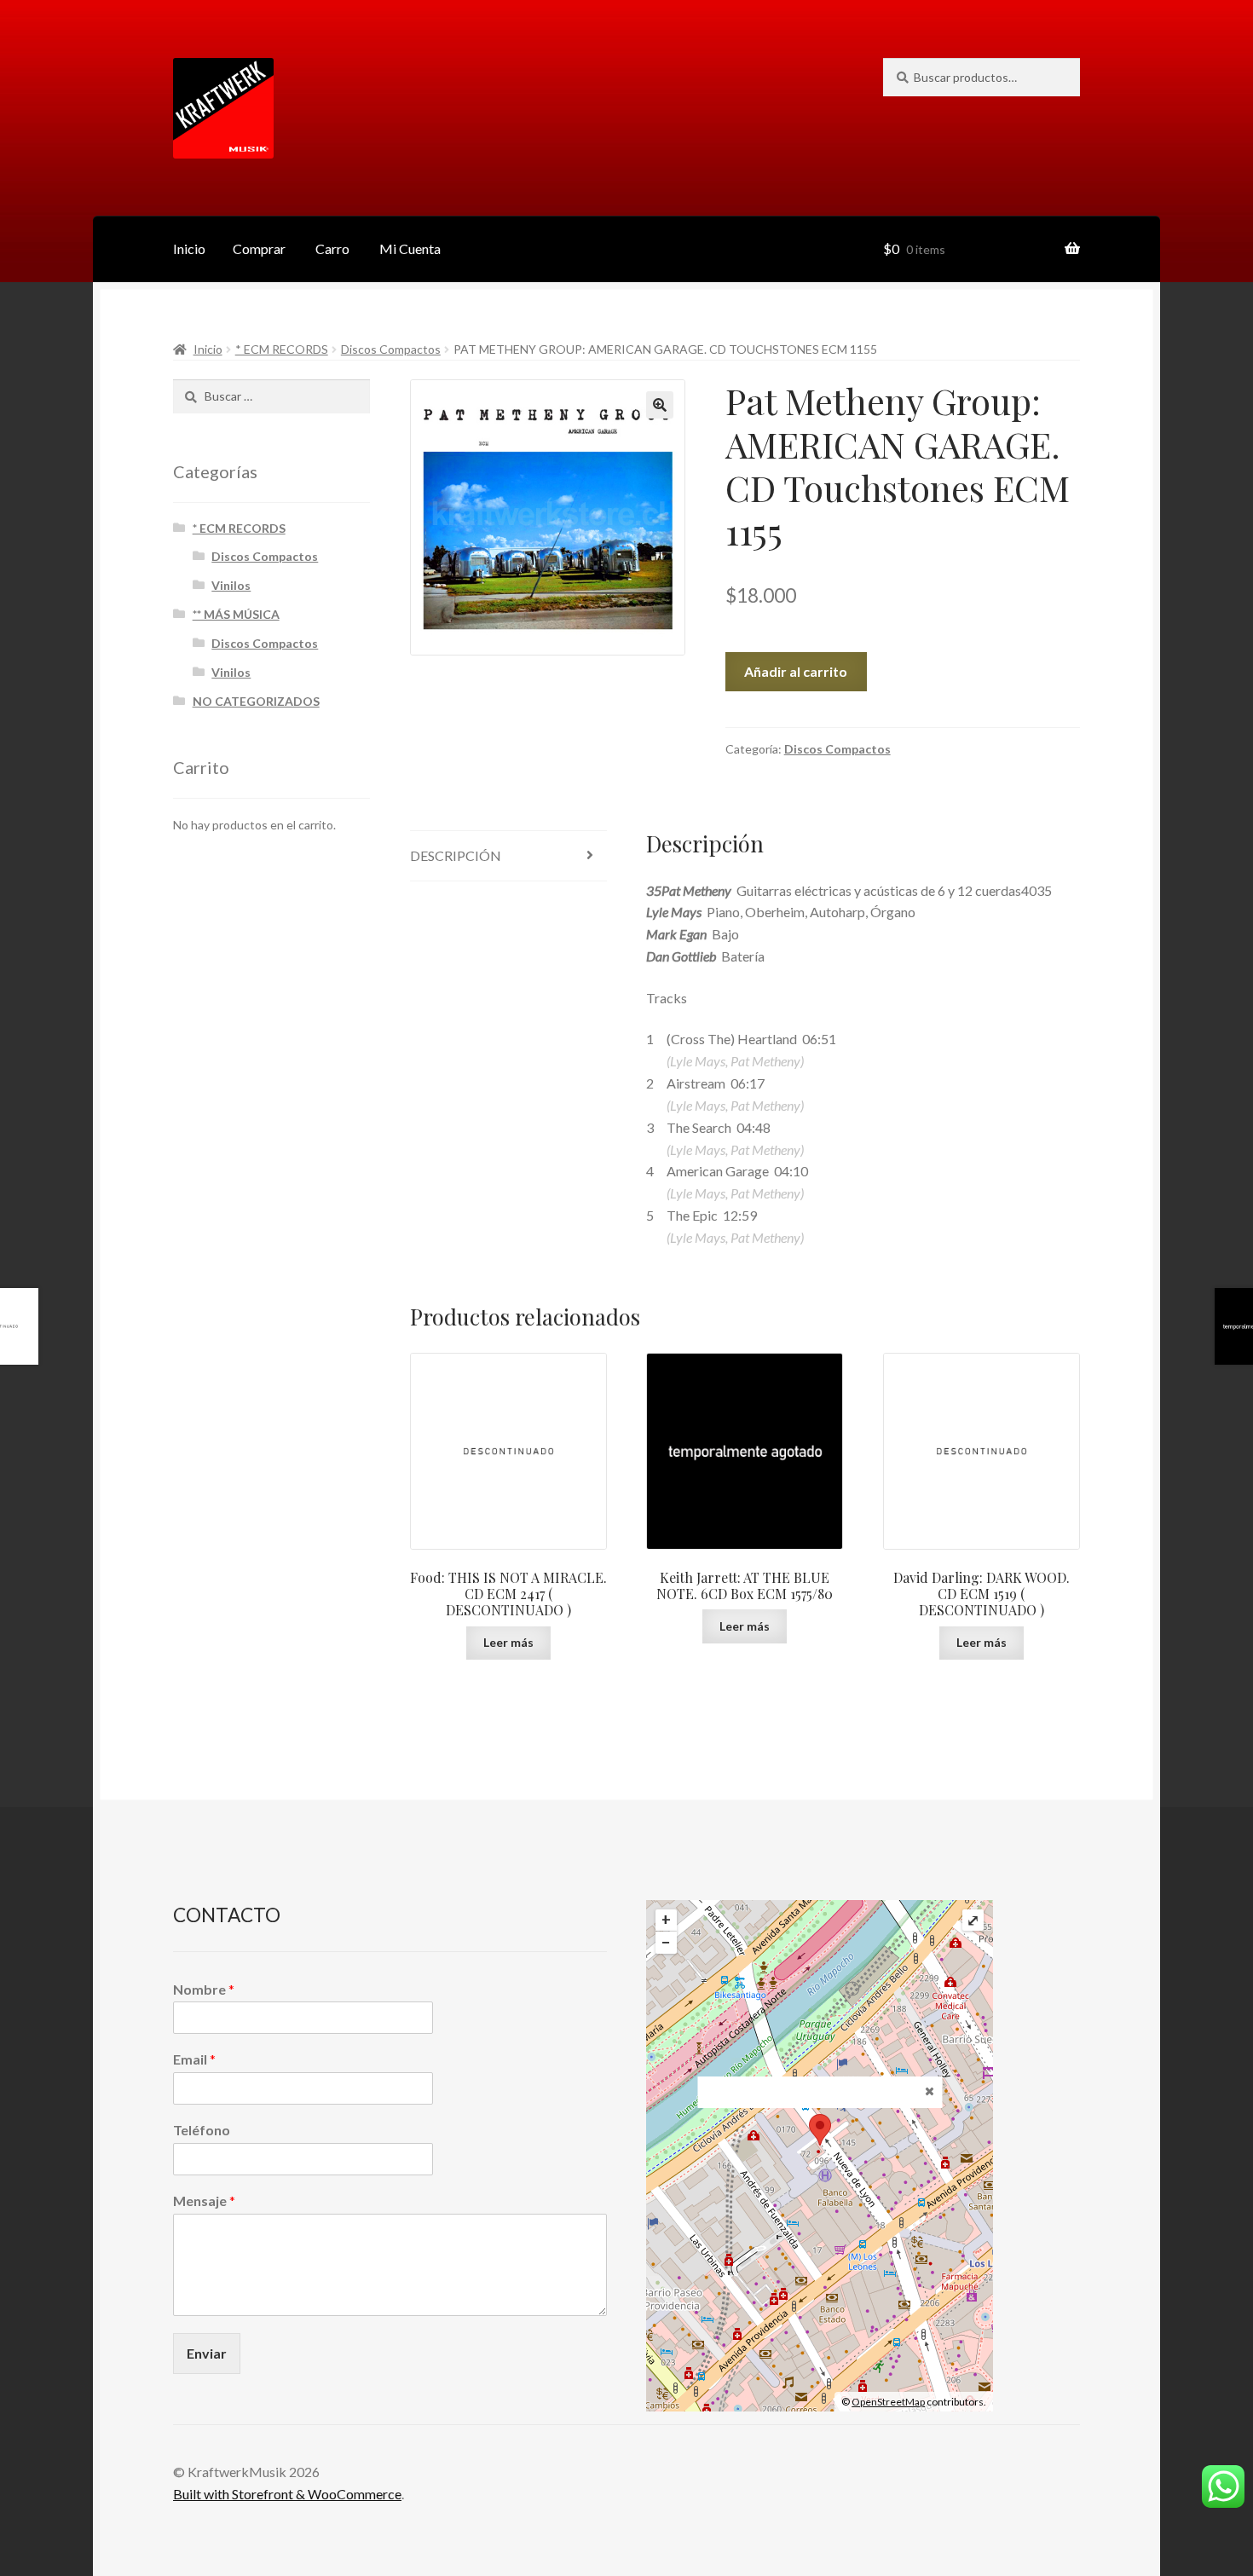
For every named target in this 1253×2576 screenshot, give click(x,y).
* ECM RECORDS (282, 349)
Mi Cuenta (410, 248)
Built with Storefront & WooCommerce (287, 2494)
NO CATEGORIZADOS (256, 701)
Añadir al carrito (796, 671)
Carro (332, 248)
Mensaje (204, 2201)
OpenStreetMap (888, 2402)
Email (194, 2059)
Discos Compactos (391, 349)
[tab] (508, 856)
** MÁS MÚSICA (236, 614)
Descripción (456, 855)
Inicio (189, 248)
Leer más (508, 1642)
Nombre (204, 1989)
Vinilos (231, 585)
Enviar (207, 2353)
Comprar (259, 248)
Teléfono (202, 2130)
